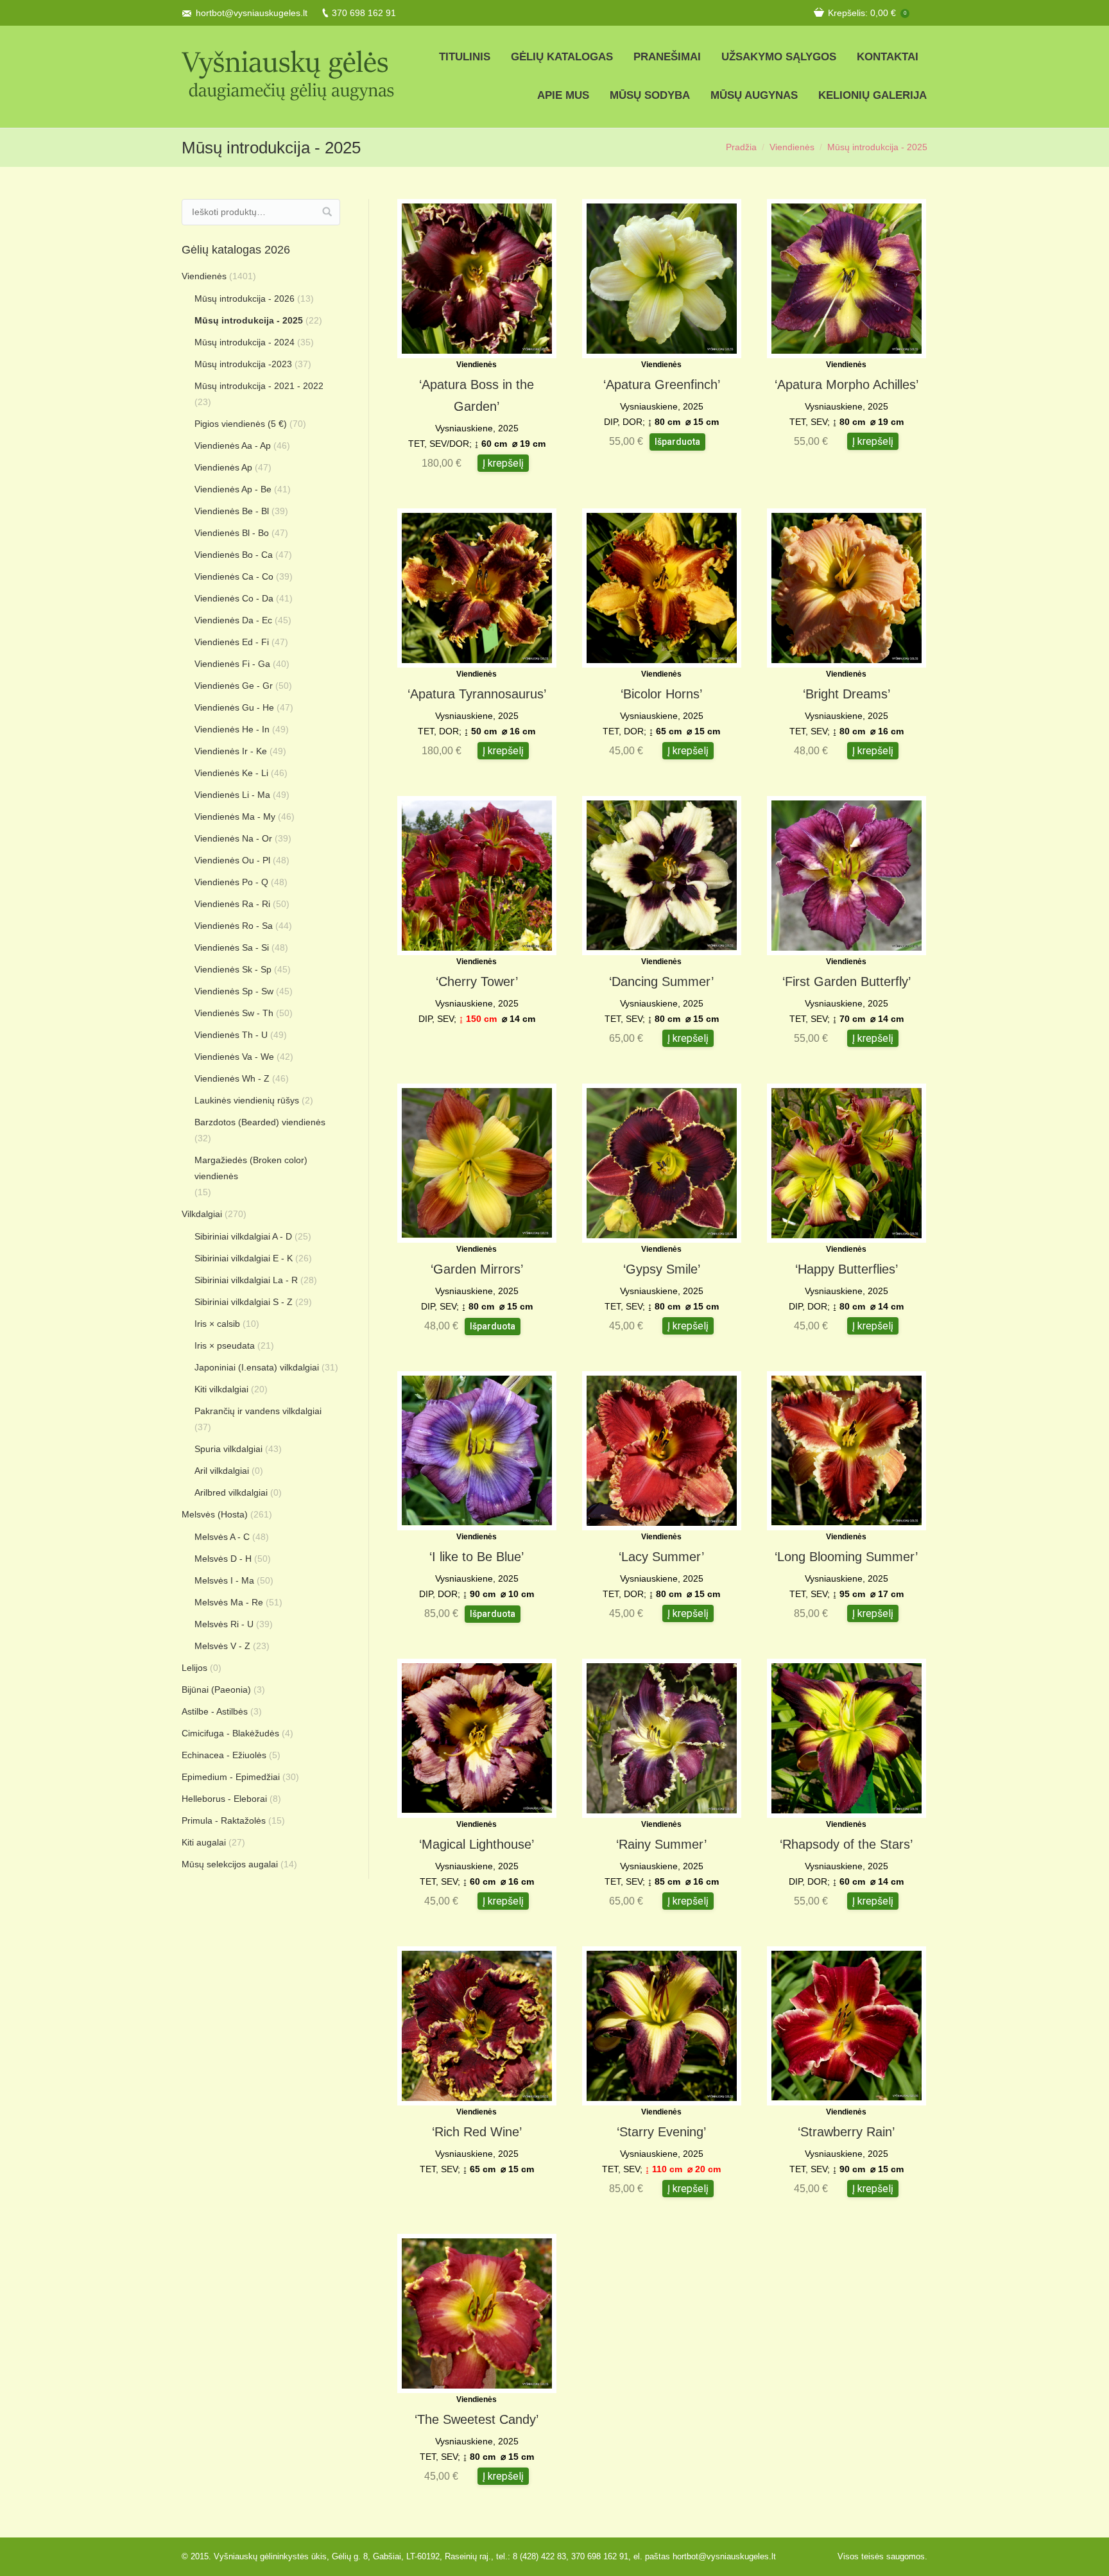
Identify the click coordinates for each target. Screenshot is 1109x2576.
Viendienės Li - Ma (232, 795)
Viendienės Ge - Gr (234, 686)
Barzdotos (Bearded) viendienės (260, 1122)
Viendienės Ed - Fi (232, 642)
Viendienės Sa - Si (232, 947)
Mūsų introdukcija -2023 (243, 364)
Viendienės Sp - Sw (234, 991)
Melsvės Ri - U (224, 1624)
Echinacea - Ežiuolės (224, 1755)
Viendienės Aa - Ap (233, 445)
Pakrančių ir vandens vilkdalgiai (258, 1411)
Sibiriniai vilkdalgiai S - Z (244, 1302)
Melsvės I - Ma (224, 1580)
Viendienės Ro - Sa (234, 926)
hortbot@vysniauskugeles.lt (252, 13)
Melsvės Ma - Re (229, 1602)
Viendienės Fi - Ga (232, 664)
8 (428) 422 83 (539, 2556)
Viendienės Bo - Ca (234, 555)
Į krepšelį (503, 463)
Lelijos (194, 1668)
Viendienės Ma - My (235, 817)
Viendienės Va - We (234, 1057)
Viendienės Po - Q (231, 882)
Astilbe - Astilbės (215, 1711)
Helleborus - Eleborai (224, 1799)
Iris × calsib (217, 1324)
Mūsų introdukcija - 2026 (245, 298)
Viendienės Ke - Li (231, 773)
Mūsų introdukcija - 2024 (245, 342)
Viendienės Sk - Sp (233, 969)
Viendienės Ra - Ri (232, 904)
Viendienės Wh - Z (232, 1078)
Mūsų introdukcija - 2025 (249, 320)
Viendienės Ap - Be (233, 489)
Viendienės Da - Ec (233, 620)
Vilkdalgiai (202, 1214)
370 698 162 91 (364, 13)
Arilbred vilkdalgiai (231, 1492)
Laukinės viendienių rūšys (247, 1100)
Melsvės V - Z (222, 1646)
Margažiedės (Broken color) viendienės (251, 1168)
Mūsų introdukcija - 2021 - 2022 (259, 386)
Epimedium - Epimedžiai (231, 1777)
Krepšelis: (867, 13)
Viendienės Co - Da (234, 598)
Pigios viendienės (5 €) (241, 424)
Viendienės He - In (232, 729)
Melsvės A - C (222, 1537)
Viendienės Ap (223, 467)
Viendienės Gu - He (234, 707)
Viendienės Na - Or (233, 838)
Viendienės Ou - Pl (232, 860)
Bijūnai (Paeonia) (216, 1690)
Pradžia (741, 147)
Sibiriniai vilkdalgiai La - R (246, 1280)
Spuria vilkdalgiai (228, 1449)
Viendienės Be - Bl (232, 511)
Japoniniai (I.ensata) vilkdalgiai (257, 1367)
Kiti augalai (204, 1842)
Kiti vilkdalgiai (221, 1389)
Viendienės (792, 147)
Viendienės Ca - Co (234, 576)
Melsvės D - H (223, 1559)
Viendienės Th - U (231, 1035)
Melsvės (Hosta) (215, 1514)
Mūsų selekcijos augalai (230, 1864)
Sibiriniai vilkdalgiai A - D (243, 1236)
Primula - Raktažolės (224, 1820)
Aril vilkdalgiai (222, 1471)
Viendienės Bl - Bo (232, 533)
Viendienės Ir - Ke (231, 751)
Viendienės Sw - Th (234, 1013)
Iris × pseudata (225, 1345)
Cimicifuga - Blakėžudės (230, 1733)
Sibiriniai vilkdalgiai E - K (244, 1258)
